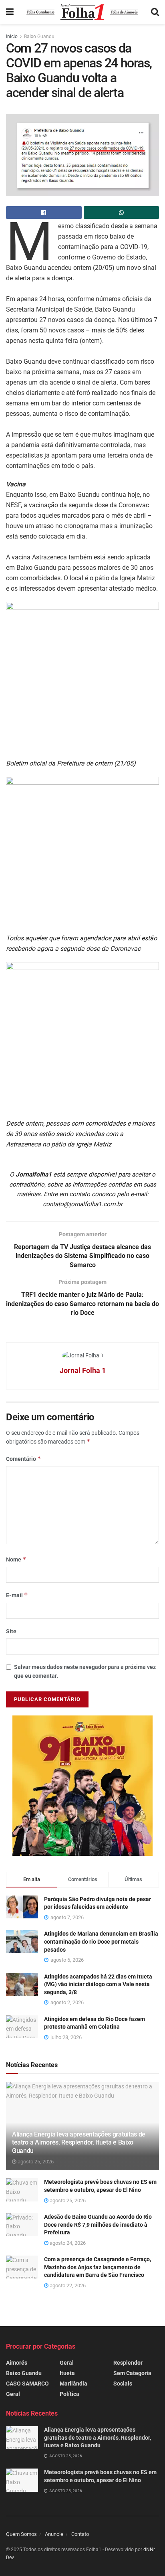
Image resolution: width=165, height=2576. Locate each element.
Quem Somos (21, 2534)
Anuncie (54, 2534)
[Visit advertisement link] (82, 1786)
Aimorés (17, 2363)
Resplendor (128, 2363)
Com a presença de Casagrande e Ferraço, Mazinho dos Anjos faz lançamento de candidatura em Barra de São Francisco (98, 2267)
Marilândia (73, 2384)
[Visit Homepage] (82, 12)
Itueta (67, 2373)
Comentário (24, 1459)
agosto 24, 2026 (67, 2243)
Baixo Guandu (39, 36)
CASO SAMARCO (27, 2384)
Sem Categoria (132, 2373)
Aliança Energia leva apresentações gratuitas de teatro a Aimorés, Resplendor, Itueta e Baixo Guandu (79, 2143)
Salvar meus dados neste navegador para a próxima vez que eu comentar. (85, 1671)
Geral (13, 2394)
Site (11, 1631)
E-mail (17, 1595)
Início (12, 36)
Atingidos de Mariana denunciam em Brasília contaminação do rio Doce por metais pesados (101, 1941)
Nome (16, 1559)
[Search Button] (155, 12)
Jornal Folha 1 (83, 1370)
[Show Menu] (10, 12)
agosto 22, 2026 (67, 2285)
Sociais (123, 2384)
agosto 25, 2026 (35, 2162)
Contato (80, 2534)
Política (69, 2394)
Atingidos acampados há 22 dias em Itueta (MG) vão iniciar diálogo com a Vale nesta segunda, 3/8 (98, 1984)
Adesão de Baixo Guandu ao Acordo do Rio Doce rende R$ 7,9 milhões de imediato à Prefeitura (98, 2225)
